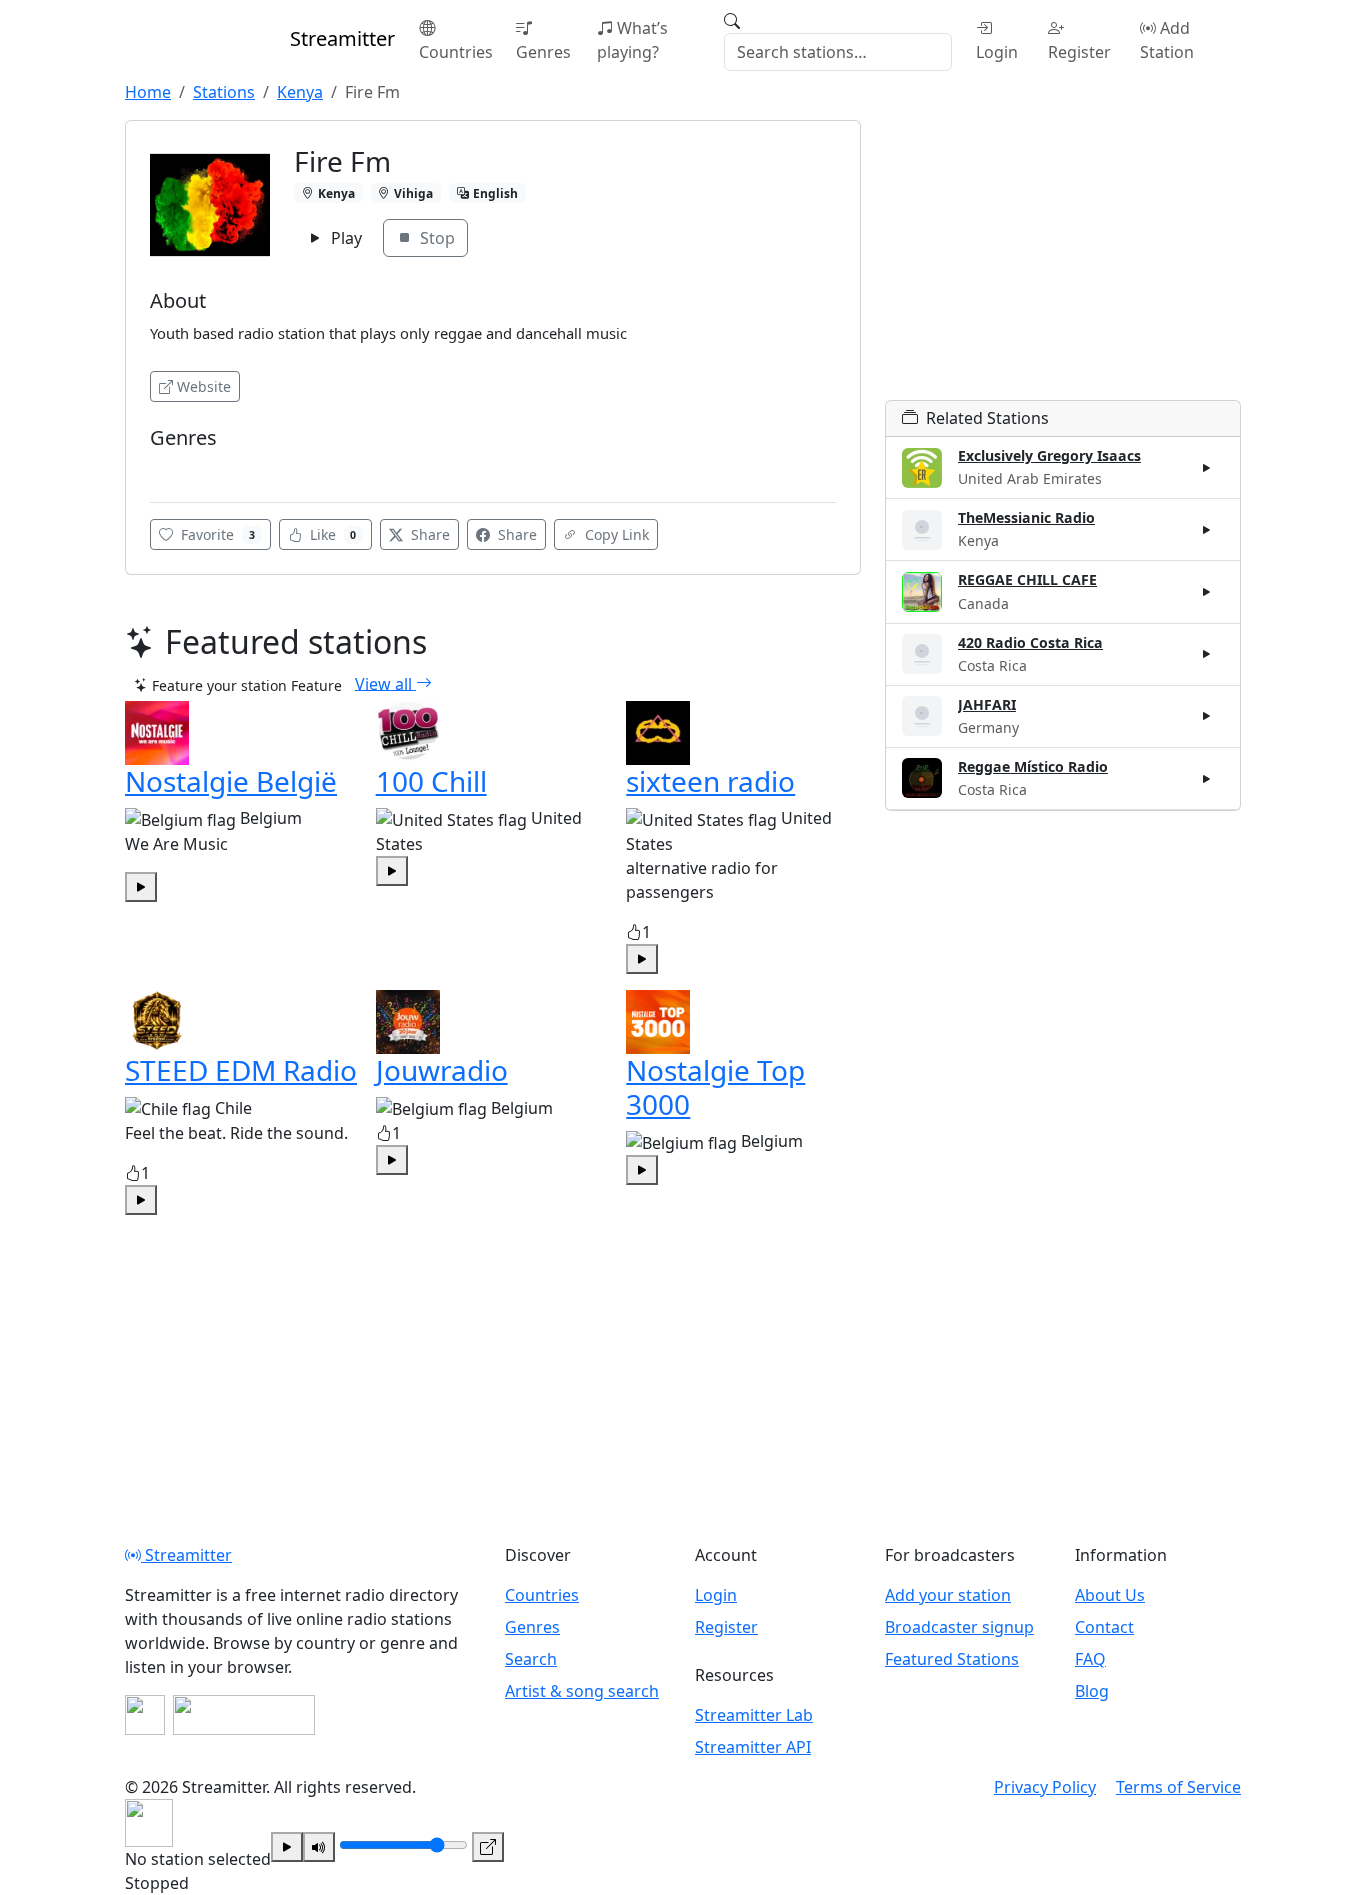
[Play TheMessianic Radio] (1207, 530)
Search (531, 1659)
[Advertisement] (1063, 260)
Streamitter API (753, 1747)
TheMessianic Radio (1026, 517)
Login (997, 52)
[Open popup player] (488, 1847)
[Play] (287, 1847)
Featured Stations (952, 1659)
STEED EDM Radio (241, 1070)
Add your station (948, 1595)
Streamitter (186, 1555)
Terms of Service (1178, 1787)
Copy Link (615, 534)
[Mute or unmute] (319, 1847)
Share (428, 534)
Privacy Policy (1045, 1787)
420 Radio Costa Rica (1030, 642)
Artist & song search (582, 1691)
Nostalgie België (231, 781)
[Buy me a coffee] (244, 1715)
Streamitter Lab (754, 1715)
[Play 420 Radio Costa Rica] (1207, 654)
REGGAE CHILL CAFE (1027, 579)
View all (385, 683)
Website (204, 386)
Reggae (180, 467)
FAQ (1090, 1659)
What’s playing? (632, 40)
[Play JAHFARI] (1207, 716)
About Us (1110, 1595)
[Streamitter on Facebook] (145, 1715)
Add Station (1167, 40)
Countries (456, 52)
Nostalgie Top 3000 (715, 1087)
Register (1079, 52)
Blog (1092, 1691)
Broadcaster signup (959, 1627)
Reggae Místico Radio (1033, 766)
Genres (543, 52)
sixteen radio (710, 781)
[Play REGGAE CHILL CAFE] (1207, 592)
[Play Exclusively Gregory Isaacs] (1207, 468)
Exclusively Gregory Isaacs (1049, 455)
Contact (1104, 1627)
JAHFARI (987, 704)
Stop (435, 238)
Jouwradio (442, 1070)
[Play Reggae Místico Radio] (1207, 778)
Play (344, 238)
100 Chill (431, 781)
